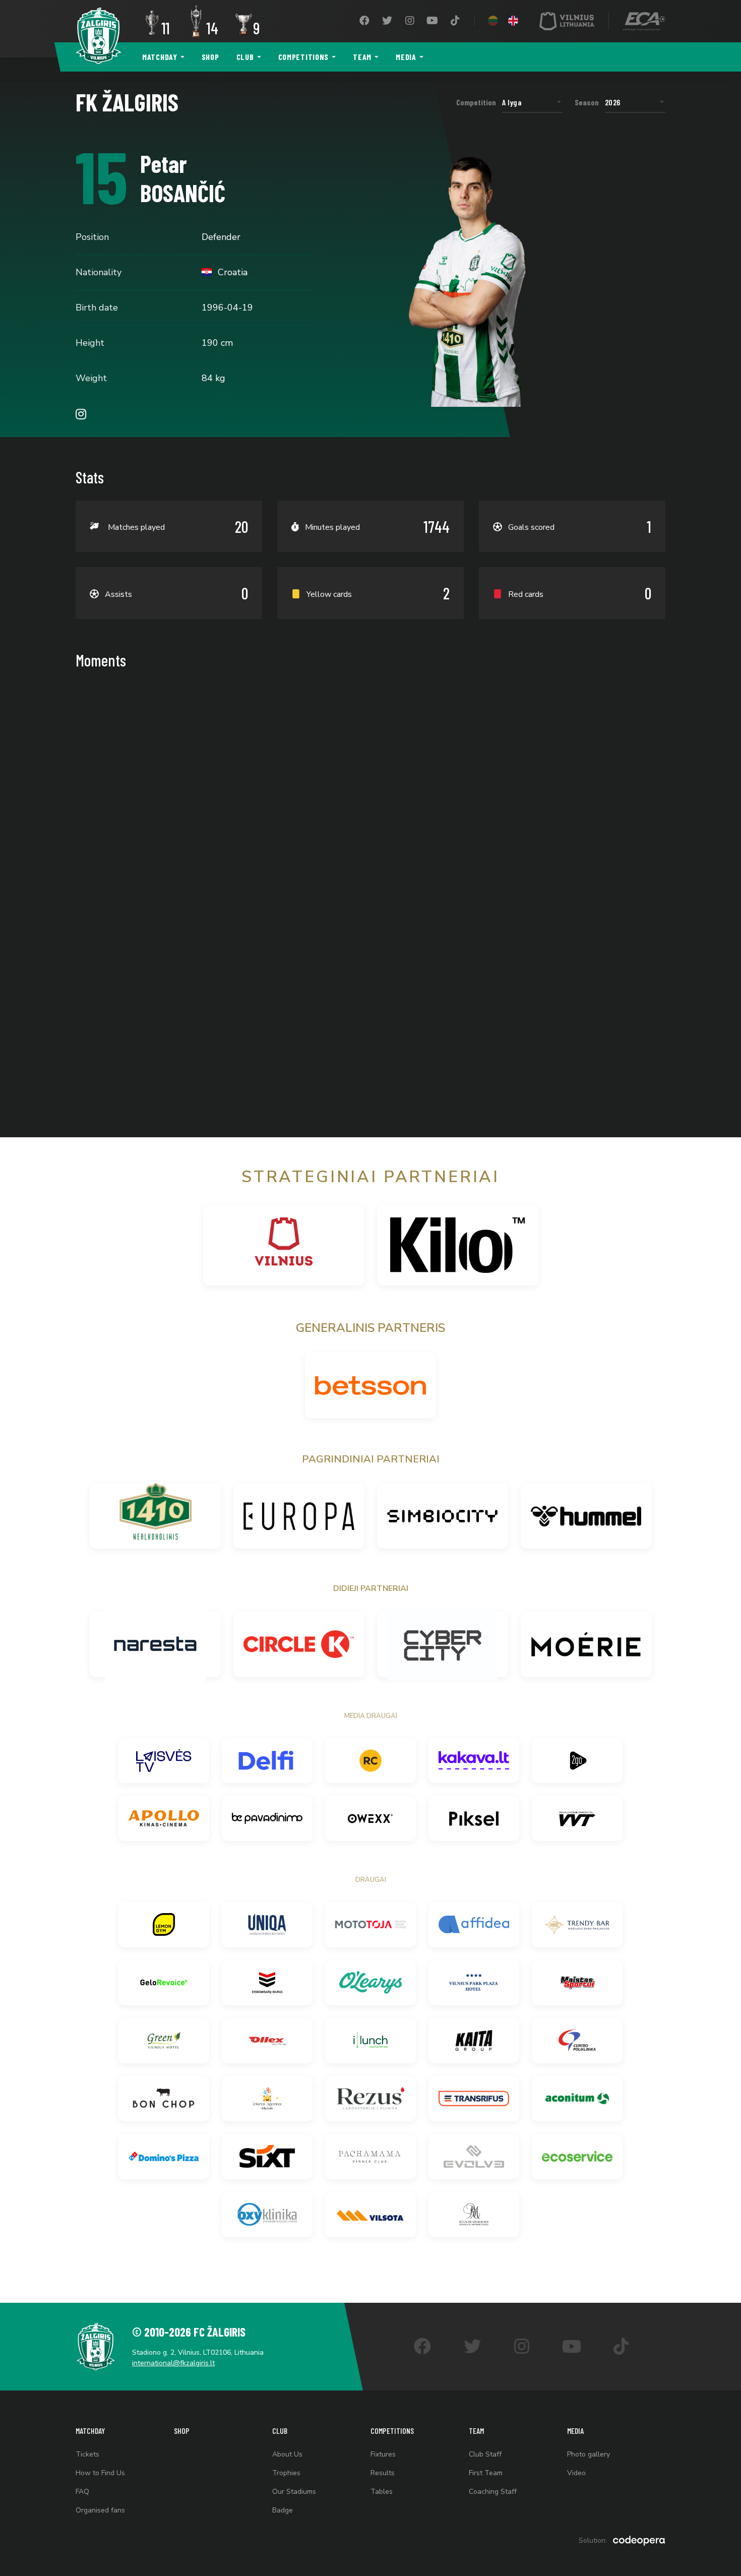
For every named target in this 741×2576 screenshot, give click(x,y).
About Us (287, 2454)
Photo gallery (589, 2454)
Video (576, 2473)
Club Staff (485, 2454)
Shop (210, 57)
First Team (486, 2473)
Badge (283, 2510)
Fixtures (383, 2454)
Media (406, 57)
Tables (382, 2492)
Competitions (304, 57)
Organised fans (100, 2510)
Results (383, 2473)
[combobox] (532, 102)
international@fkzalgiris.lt (173, 2363)
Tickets (87, 2454)
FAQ (82, 2492)
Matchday (160, 57)
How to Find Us (100, 2473)
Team (362, 57)
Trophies (286, 2473)
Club (245, 57)
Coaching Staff (493, 2492)
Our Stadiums (294, 2492)
